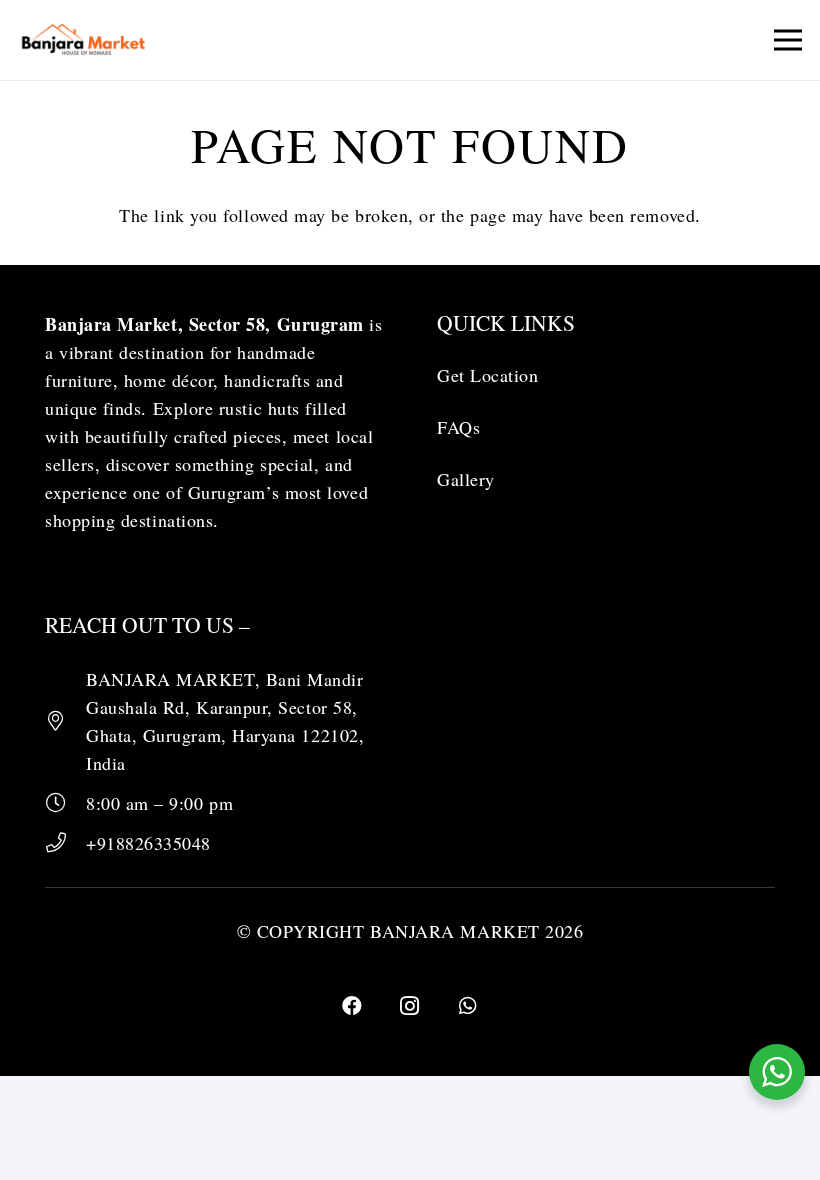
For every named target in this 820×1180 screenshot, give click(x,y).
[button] (788, 40)
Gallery (466, 479)
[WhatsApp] (468, 1006)
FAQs (458, 427)
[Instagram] (410, 1006)
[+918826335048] (65, 843)
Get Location (487, 375)
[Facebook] (352, 1006)
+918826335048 (148, 843)
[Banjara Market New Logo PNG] (84, 40)
